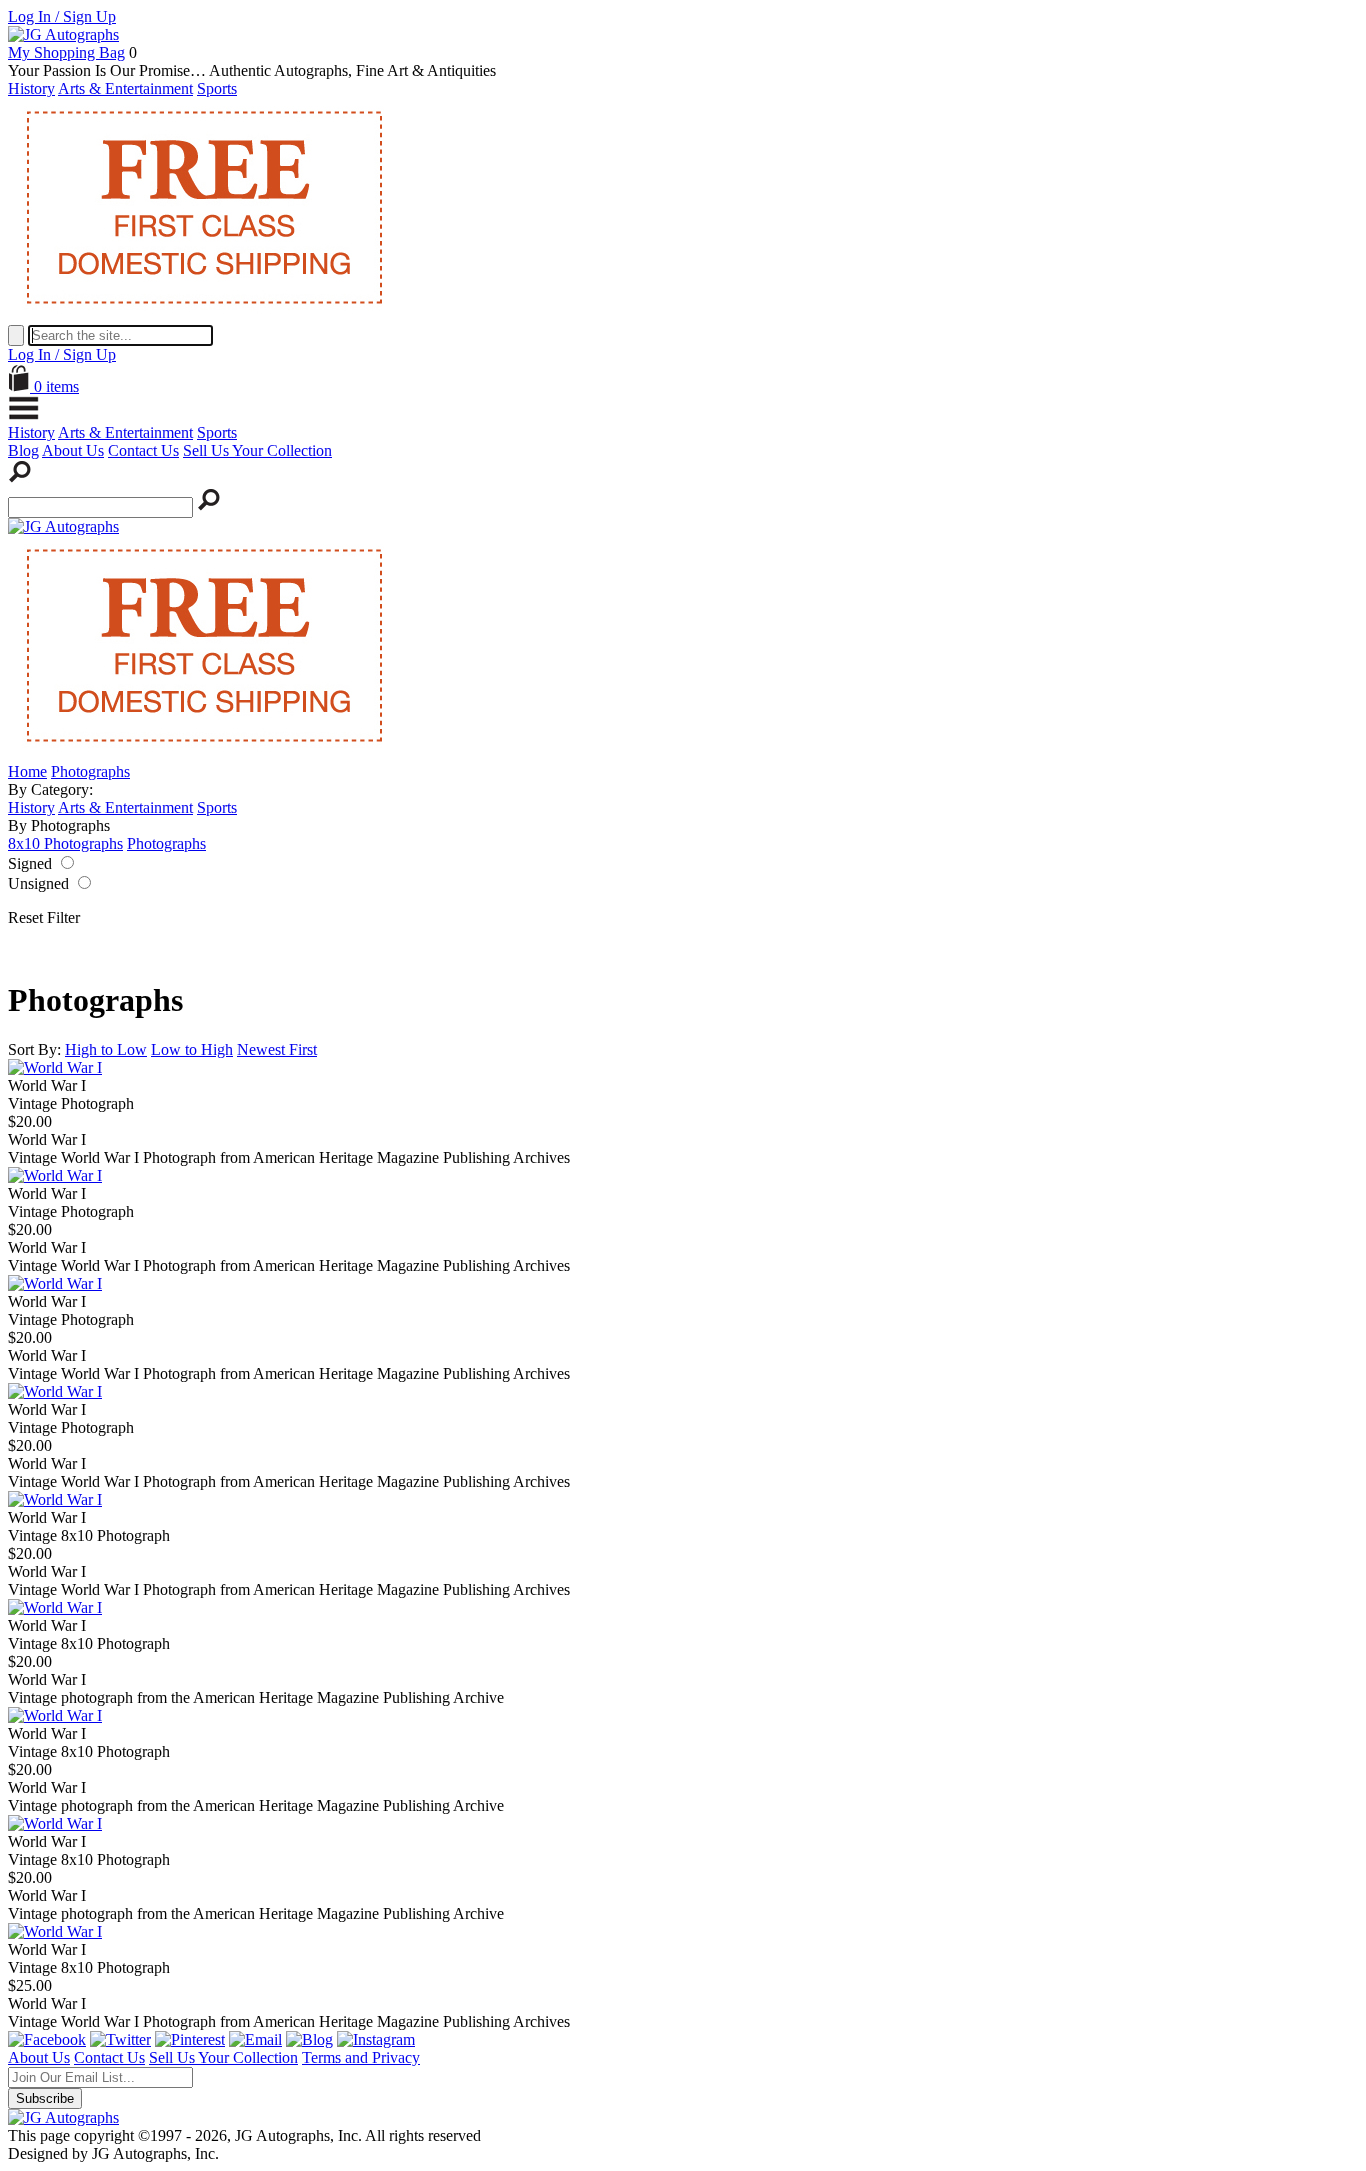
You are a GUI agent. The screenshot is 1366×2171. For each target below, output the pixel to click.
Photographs (90, 771)
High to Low (106, 1049)
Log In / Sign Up (62, 16)
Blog (23, 450)
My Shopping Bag (66, 52)
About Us (73, 450)
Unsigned (38, 883)
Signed (30, 863)
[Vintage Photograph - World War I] (55, 1067)
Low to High (192, 1049)
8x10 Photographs (65, 843)
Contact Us (143, 450)
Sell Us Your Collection (257, 450)
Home (27, 771)
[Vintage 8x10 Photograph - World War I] (55, 1499)
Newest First (277, 1049)
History (31, 88)
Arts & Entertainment (125, 88)
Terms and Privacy (361, 2057)
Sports (217, 88)
